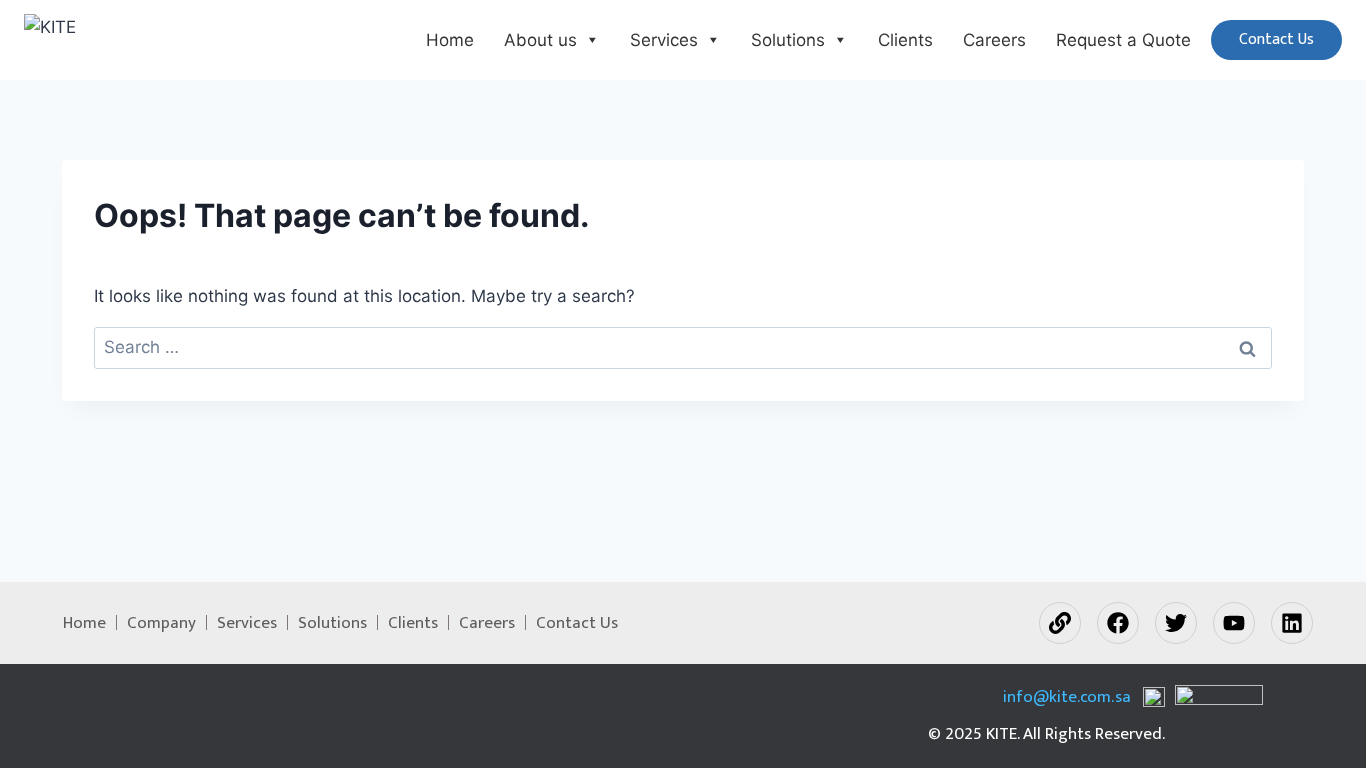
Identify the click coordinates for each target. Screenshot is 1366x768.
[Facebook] (1118, 623)
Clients (905, 40)
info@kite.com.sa (1067, 697)
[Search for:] (683, 347)
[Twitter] (1176, 623)
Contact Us (1276, 39)
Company (161, 623)
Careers (994, 40)
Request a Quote (1123, 40)
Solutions (788, 40)
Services (664, 40)
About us (540, 40)
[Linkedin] (1292, 623)
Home (450, 40)
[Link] (1060, 623)
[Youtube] (1234, 623)
